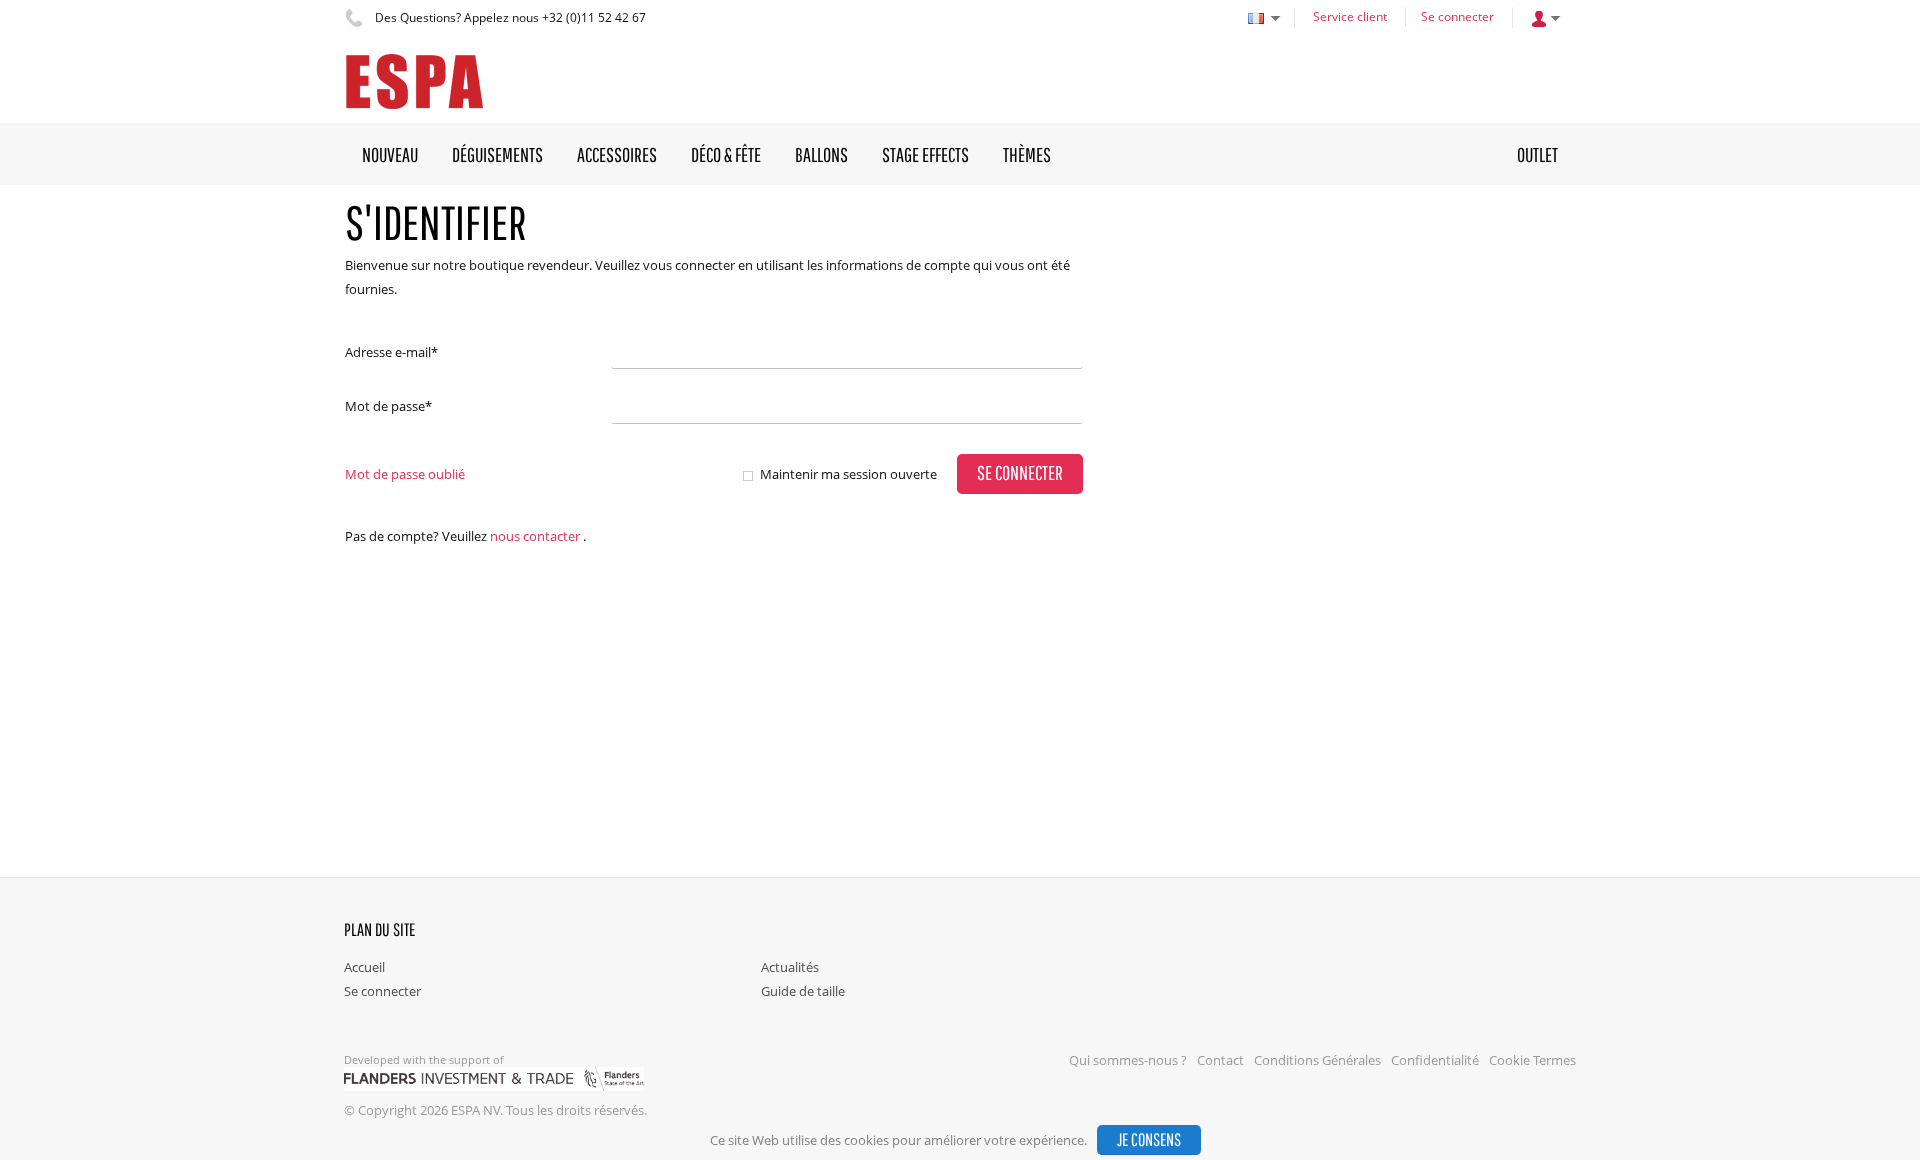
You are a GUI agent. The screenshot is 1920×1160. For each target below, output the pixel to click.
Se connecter (1457, 16)
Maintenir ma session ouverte (848, 474)
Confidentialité (1435, 1060)
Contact (1220, 1060)
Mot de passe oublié (405, 474)
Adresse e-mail (391, 352)
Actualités (790, 967)
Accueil (364, 967)
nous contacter (535, 536)
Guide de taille (803, 991)
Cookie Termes (1532, 1060)
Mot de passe (388, 406)
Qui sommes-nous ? (1128, 1060)
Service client (1350, 16)
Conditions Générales (1317, 1060)
